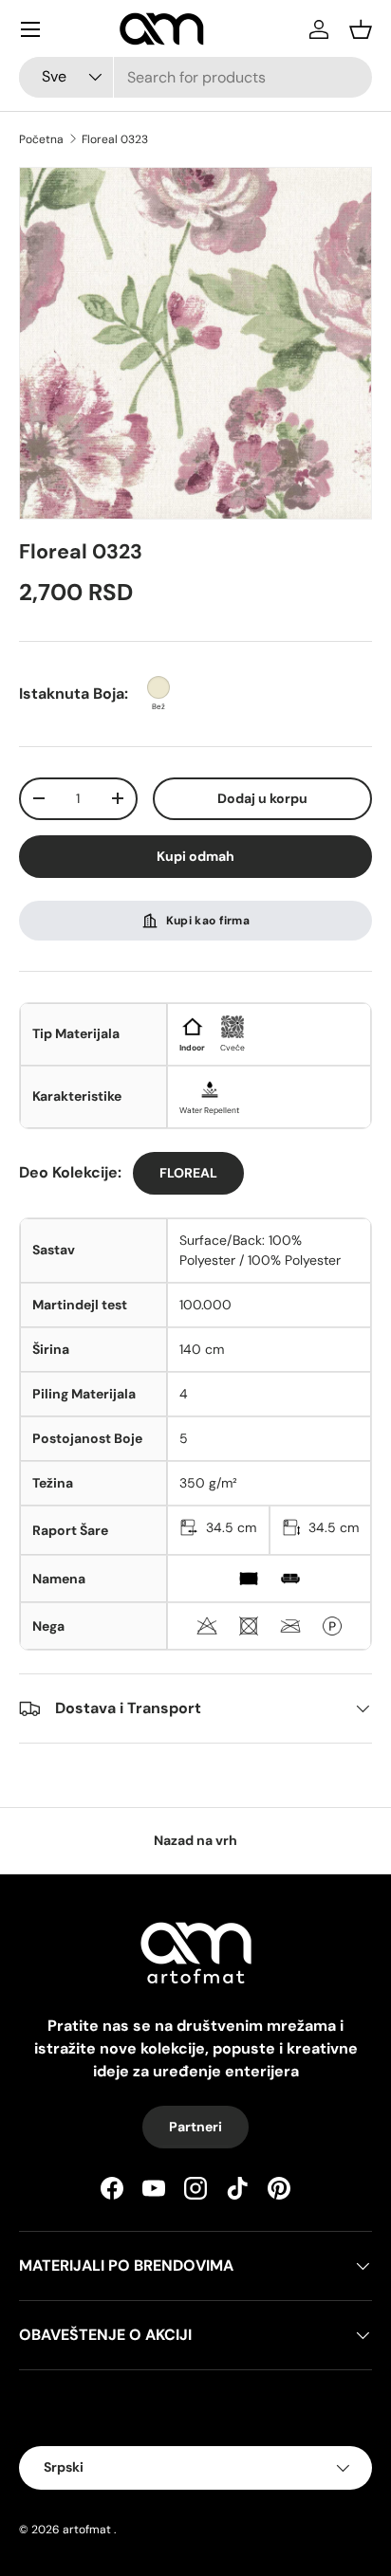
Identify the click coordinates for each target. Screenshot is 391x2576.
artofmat (87, 2530)
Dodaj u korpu (262, 798)
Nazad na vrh (195, 1840)
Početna (41, 139)
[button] (361, 29)
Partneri (195, 2127)
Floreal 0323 (115, 139)
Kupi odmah (195, 856)
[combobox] (195, 77)
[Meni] (30, 29)
